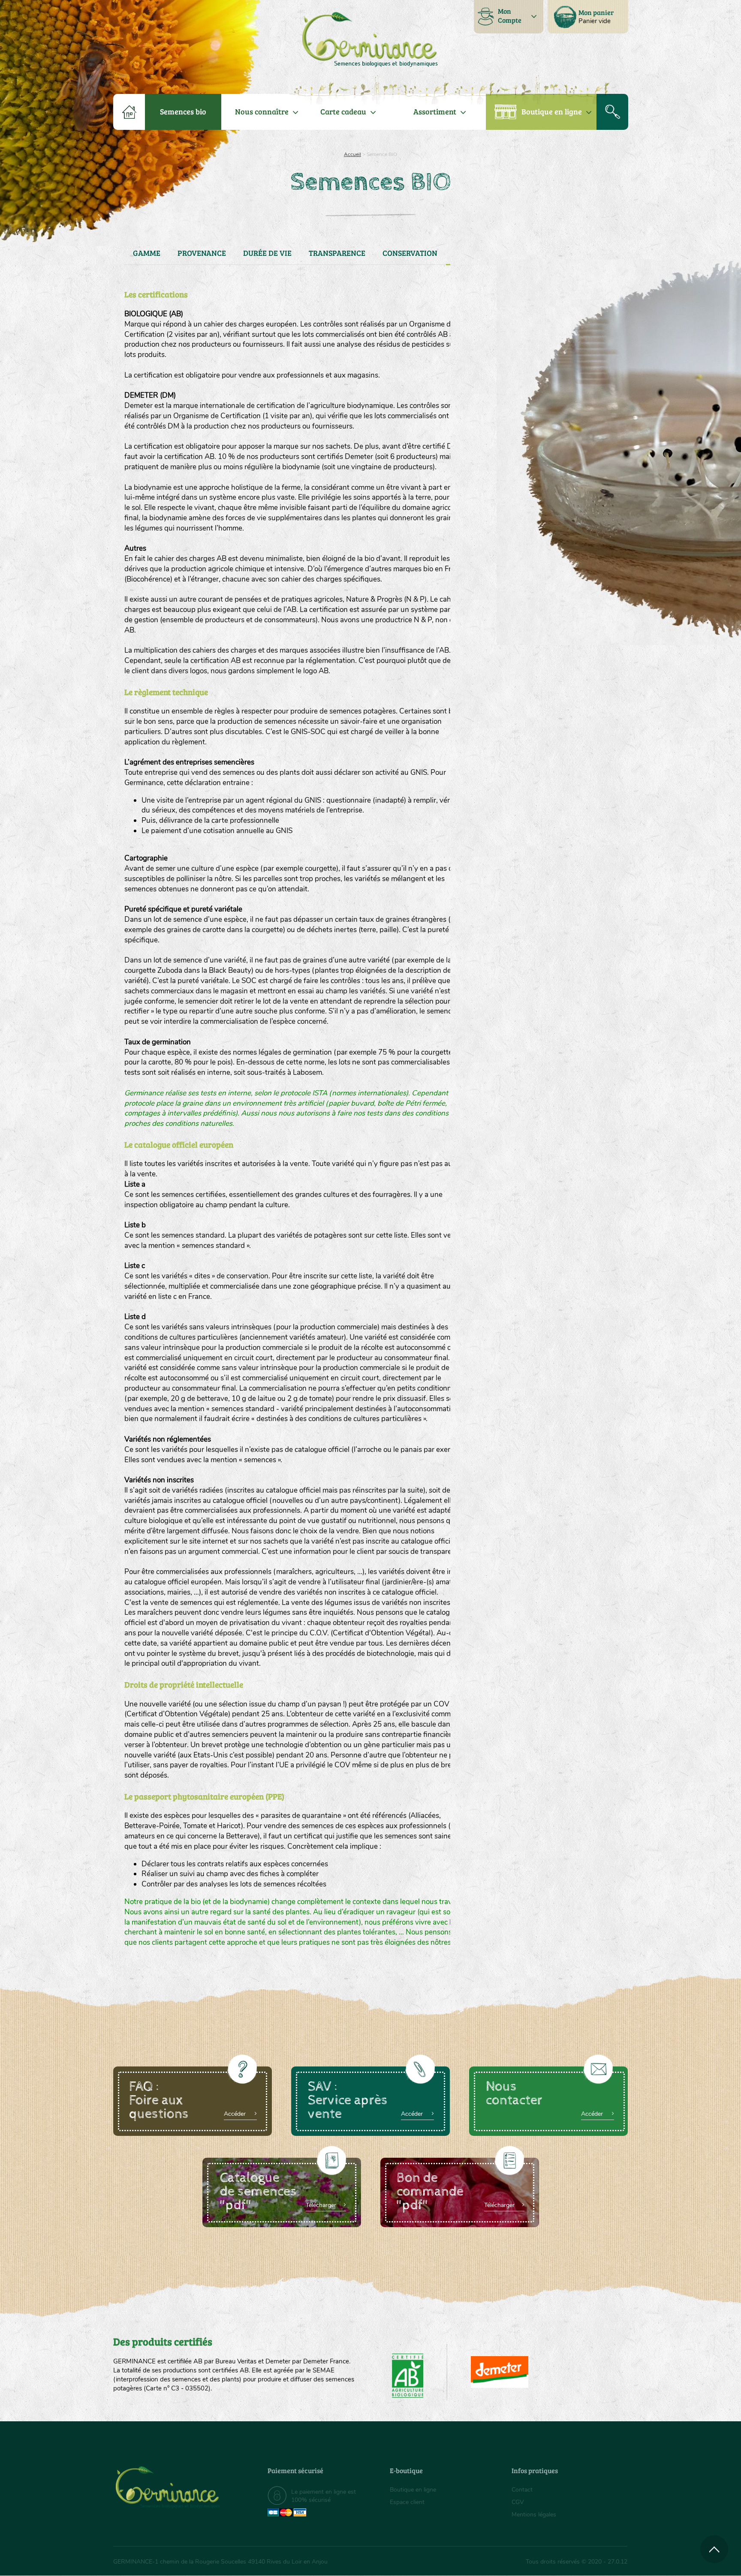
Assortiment (435, 111)
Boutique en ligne (552, 111)
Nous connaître (262, 111)
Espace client (407, 2502)
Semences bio (183, 111)
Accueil (352, 154)
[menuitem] (588, 17)
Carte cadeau (343, 111)
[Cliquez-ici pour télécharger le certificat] (500, 2372)
